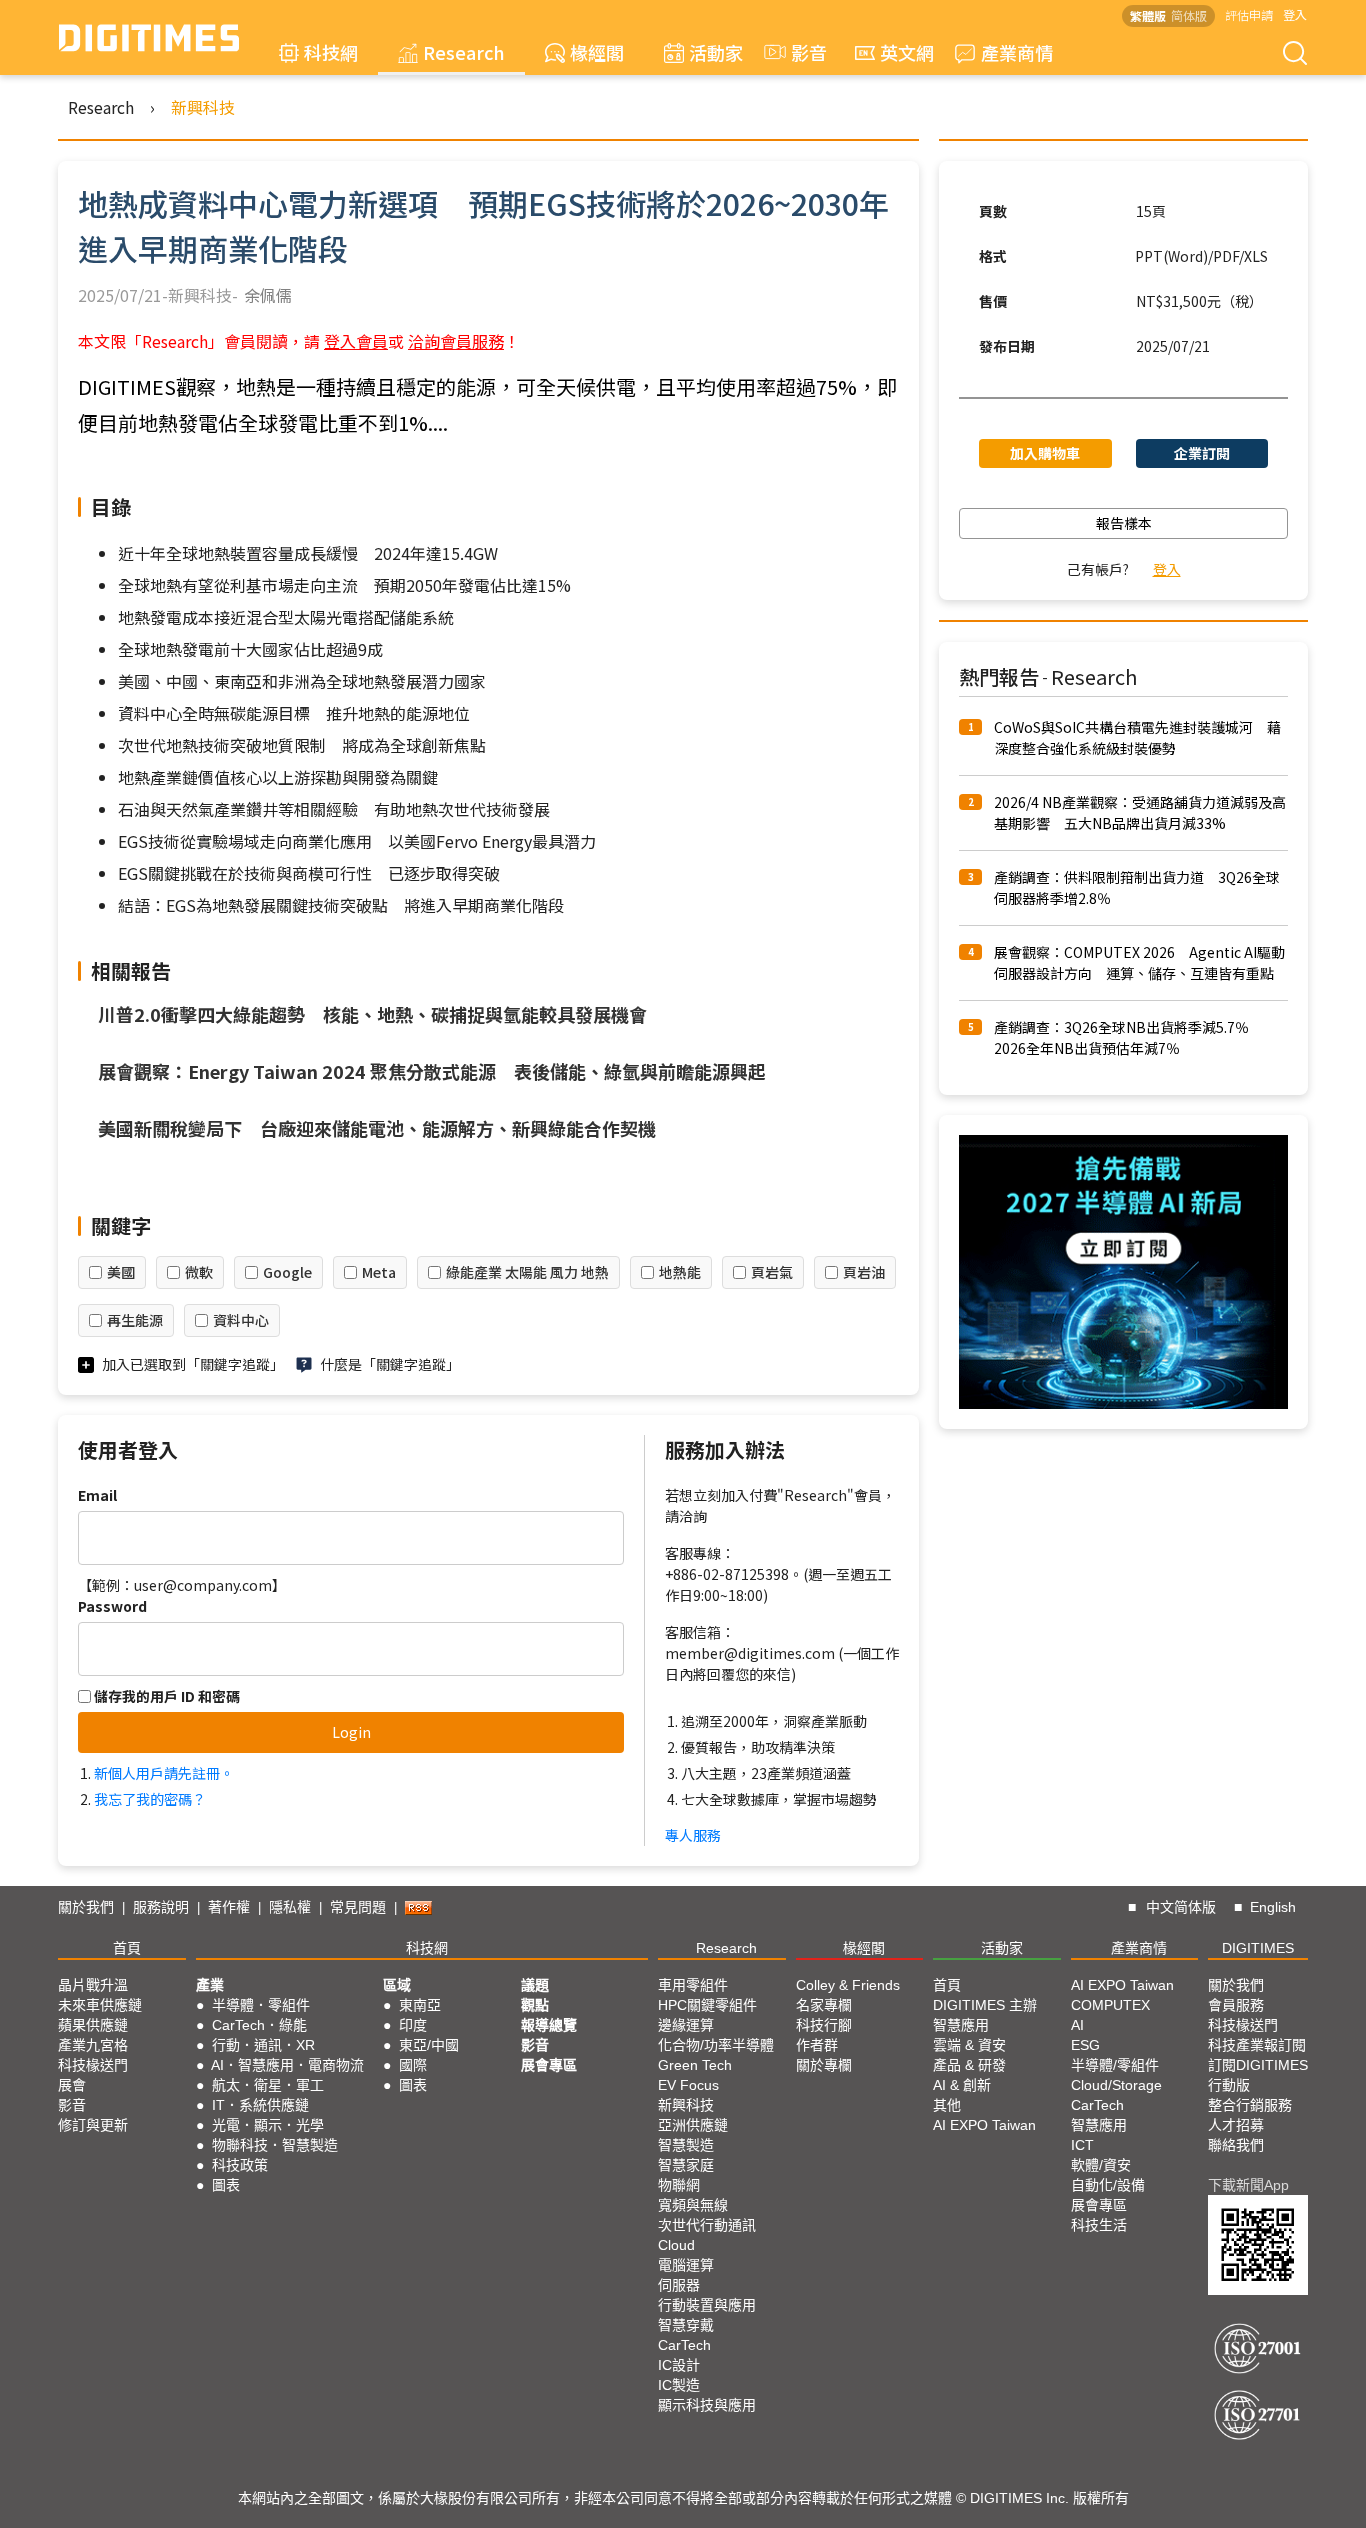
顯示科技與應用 (707, 2405)
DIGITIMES (1258, 1948)
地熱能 (680, 1272)
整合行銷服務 (1250, 2105)
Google (287, 1272)
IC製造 (679, 2385)
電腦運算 (686, 2265)
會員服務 (1236, 2005)
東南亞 (420, 2005)
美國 (121, 1272)
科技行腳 (824, 2025)
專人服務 (693, 1835)
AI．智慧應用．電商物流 (287, 2065)
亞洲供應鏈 (693, 2125)
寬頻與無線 (693, 2205)
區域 (397, 1985)
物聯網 (679, 2185)
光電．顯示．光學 (268, 2125)
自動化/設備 (1108, 2185)
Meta (379, 1272)
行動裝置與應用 (707, 2305)
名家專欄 (824, 2005)
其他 (947, 2105)
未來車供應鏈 (100, 2005)
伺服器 (679, 2285)
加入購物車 (1045, 453)
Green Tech (695, 2065)
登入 (1295, 14)
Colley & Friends (848, 1985)
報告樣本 (1124, 523)
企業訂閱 (1202, 453)
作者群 (817, 2045)
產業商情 (1017, 52)
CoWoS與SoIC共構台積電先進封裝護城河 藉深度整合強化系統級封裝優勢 (1137, 737)
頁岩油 (864, 1272)
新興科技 (203, 107)
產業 (210, 1985)
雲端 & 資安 (969, 2045)
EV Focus (688, 2085)
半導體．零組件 (261, 2005)
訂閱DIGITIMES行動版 (1258, 2075)
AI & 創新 (962, 2085)
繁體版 (1148, 15)
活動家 (716, 52)
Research (464, 52)
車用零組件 (693, 1985)
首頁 (127, 1948)
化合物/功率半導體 (716, 2045)
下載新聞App (1248, 2185)
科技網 (331, 52)
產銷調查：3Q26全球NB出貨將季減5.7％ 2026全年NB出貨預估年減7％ (1128, 1037)
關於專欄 (824, 2065)
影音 (800, 52)
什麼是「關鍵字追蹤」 (390, 1364)
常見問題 (358, 1907)
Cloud (676, 2245)
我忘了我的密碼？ (150, 1799)
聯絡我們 (1236, 2145)
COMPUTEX (1110, 2005)
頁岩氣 (772, 1272)
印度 (413, 2025)
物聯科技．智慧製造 (275, 2145)
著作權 (229, 1907)
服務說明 (161, 1907)
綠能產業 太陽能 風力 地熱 (527, 1272)
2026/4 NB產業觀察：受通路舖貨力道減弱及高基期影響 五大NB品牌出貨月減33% (1140, 812)
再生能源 (135, 1320)
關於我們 (86, 1907)
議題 (535, 1985)
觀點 (535, 2005)
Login (351, 1732)
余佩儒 (268, 295)
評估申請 (1249, 14)
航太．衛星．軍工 (268, 2085)
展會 (72, 2085)
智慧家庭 (686, 2165)
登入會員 (356, 341)
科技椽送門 (93, 2065)
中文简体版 (1181, 1907)
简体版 (1189, 15)
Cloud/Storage (1116, 2085)
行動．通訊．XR (263, 2045)
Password (112, 1606)
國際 (413, 2065)
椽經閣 (597, 52)
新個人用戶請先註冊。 (164, 1773)
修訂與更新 (93, 2125)
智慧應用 (961, 2025)
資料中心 (241, 1320)
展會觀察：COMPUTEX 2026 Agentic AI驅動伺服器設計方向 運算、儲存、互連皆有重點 (1139, 962)
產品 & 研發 (969, 2065)
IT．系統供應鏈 (260, 2105)
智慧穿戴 (686, 2325)
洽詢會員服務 (456, 341)
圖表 (226, 2185)
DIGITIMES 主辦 (985, 2005)
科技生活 (1099, 2225)
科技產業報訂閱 (1257, 2045)
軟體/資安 (1101, 2165)
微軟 (199, 1272)
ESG (1085, 2045)
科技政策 (240, 2165)
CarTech (684, 2345)
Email (97, 1495)
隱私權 (290, 1907)
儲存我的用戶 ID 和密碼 (165, 1696)
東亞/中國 (429, 2045)
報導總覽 (549, 2025)
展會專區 (549, 2065)
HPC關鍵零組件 (707, 2005)
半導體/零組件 (1115, 2065)
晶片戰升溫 (93, 1985)
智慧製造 (686, 2145)
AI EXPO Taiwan (984, 2125)
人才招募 (1236, 2125)
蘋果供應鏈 (93, 2025)
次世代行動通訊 (707, 2225)
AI (1077, 2025)
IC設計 (679, 2365)
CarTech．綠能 (259, 2025)
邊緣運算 (686, 2025)
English (1273, 1907)
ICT (1082, 2145)
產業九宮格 (93, 2045)
